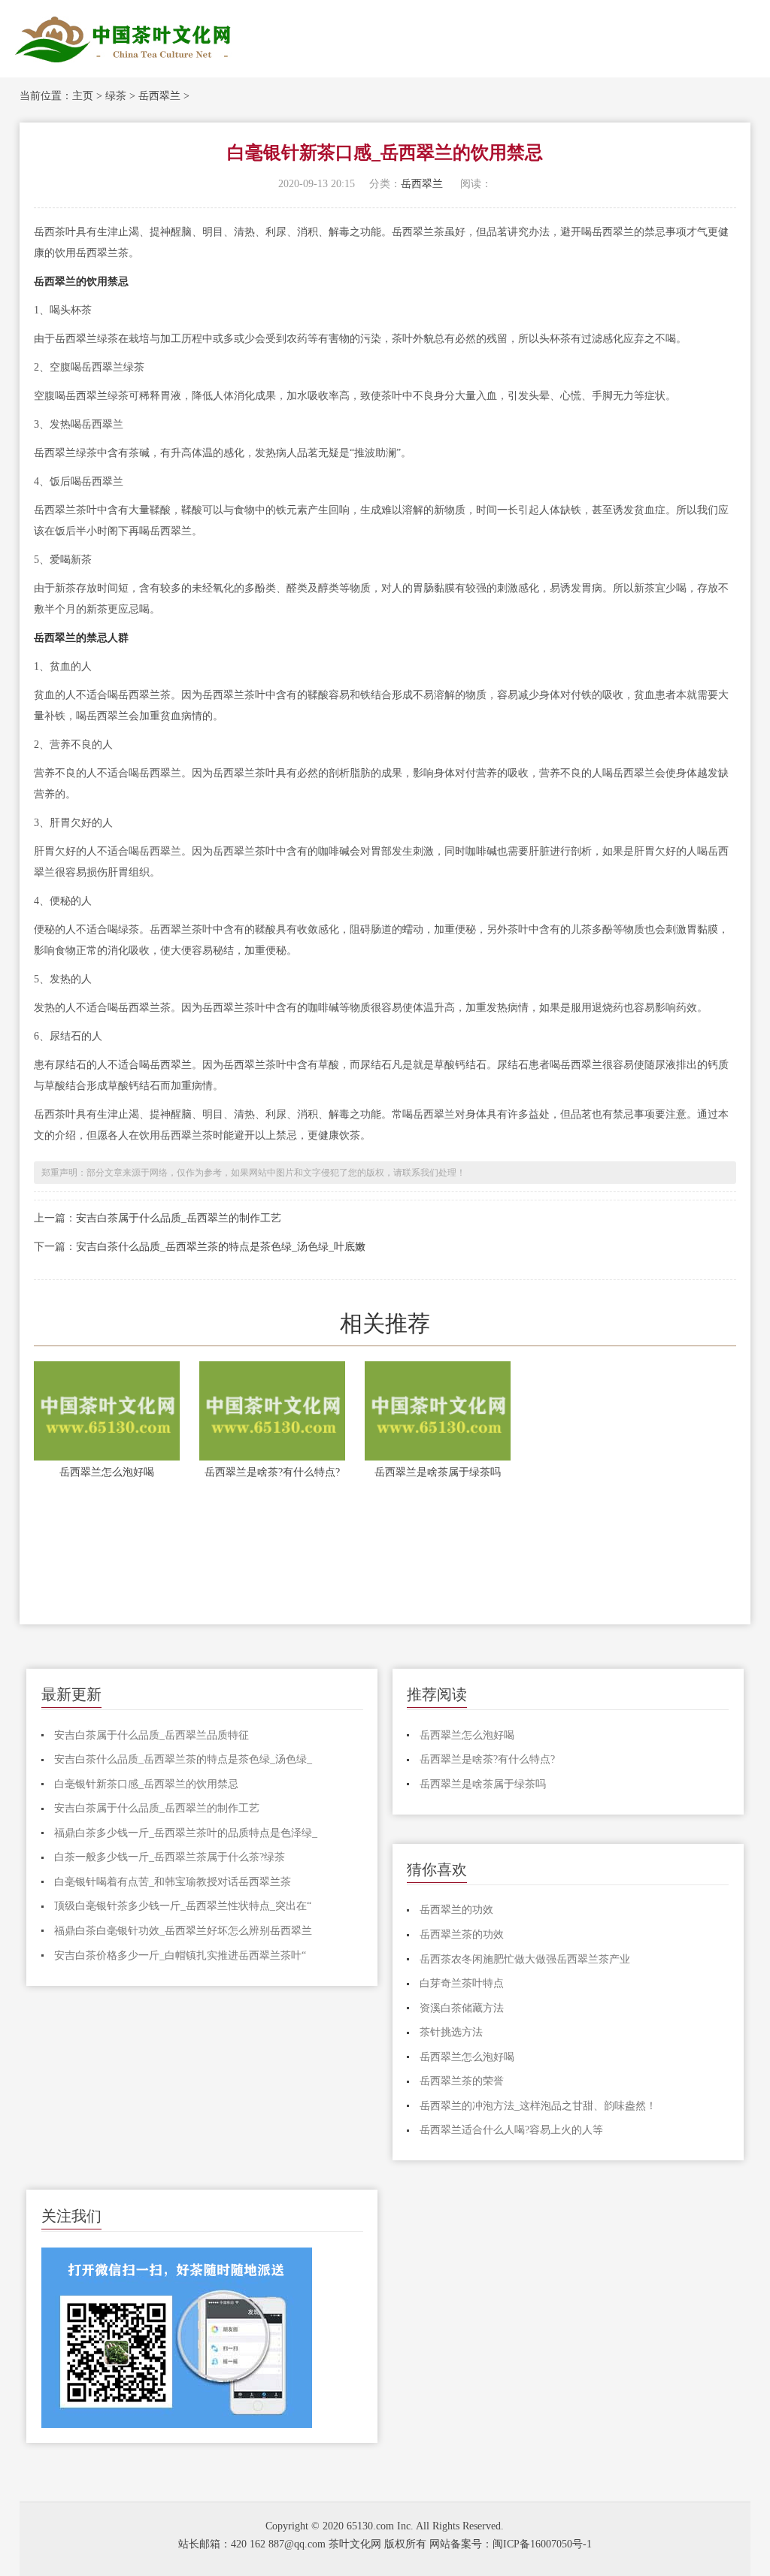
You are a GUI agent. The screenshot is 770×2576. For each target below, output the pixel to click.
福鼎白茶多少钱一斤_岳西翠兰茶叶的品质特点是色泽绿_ (186, 1833)
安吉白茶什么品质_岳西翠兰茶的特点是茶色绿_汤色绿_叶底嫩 (221, 1247)
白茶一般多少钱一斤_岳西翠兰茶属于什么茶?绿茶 (170, 1857)
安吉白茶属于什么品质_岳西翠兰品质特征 (152, 1735)
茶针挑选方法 (451, 2032)
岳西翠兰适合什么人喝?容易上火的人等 (511, 2130)
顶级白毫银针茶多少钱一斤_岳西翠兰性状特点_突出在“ (183, 1906)
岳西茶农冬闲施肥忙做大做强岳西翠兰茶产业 (525, 1959)
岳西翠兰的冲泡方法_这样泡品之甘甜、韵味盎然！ (538, 2106)
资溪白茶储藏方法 (462, 2008)
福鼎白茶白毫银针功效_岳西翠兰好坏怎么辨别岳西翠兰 (183, 1931)
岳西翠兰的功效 (456, 1910)
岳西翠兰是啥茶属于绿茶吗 (438, 1472)
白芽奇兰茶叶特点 (462, 1983)
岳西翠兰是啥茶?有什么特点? (272, 1472)
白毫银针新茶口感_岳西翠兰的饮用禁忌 (146, 1784)
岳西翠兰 (159, 96)
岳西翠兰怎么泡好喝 (107, 1472)
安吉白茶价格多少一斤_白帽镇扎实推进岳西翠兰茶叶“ (180, 1955)
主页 (83, 96)
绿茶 (116, 96)
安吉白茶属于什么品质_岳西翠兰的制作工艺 (179, 1218)
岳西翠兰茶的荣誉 (462, 2081)
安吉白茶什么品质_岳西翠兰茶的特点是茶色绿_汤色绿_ (183, 1759)
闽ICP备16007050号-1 (542, 2544)
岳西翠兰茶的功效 (462, 1934)
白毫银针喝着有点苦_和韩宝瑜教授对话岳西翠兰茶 (173, 1882)
